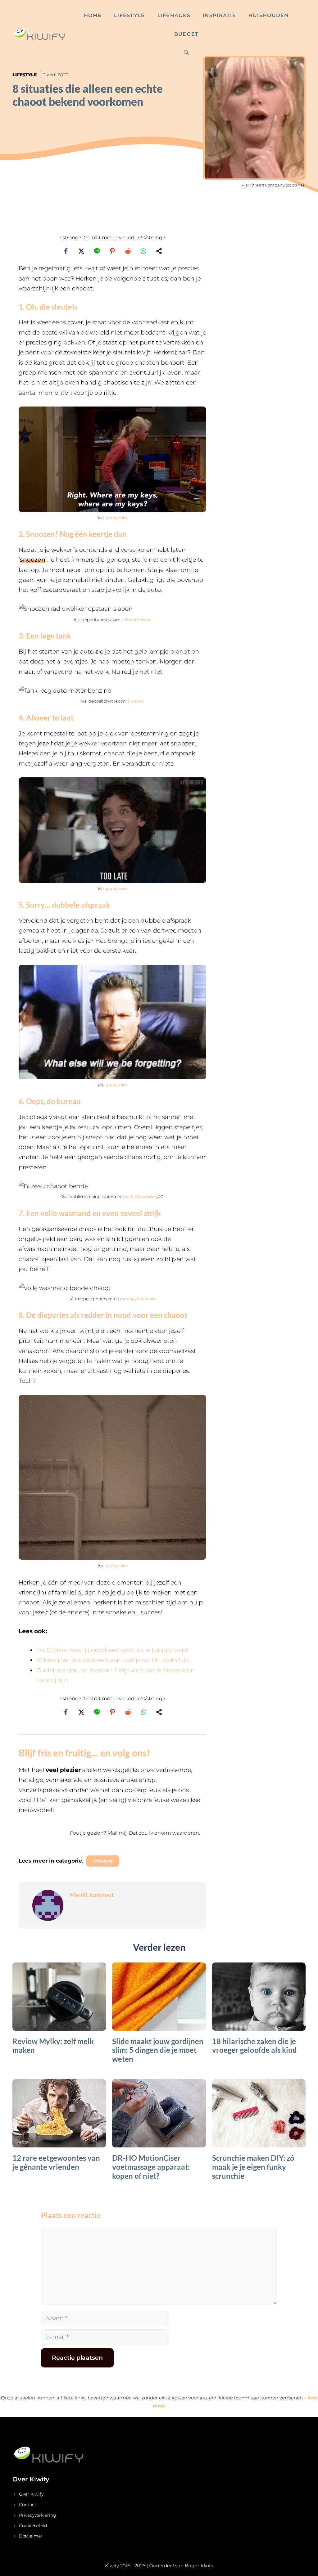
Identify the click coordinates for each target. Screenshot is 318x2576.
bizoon (137, 701)
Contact (28, 2505)
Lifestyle (129, 15)
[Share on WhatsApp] (143, 251)
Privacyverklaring (38, 2515)
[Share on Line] (97, 251)
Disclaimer (31, 2536)
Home (93, 15)
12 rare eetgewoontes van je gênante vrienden (56, 2162)
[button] (112, 1837)
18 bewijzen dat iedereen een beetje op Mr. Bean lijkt (113, 1660)
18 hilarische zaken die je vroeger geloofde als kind (254, 2046)
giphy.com (116, 518)
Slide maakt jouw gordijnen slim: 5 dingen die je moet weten (158, 2050)
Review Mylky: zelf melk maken (53, 2046)
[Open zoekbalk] (186, 53)
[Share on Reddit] (128, 251)
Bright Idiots (199, 2566)
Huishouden (269, 15)
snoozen (33, 560)
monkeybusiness (138, 1299)
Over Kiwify (31, 2494)
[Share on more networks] (159, 251)
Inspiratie (219, 15)
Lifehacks (174, 15)
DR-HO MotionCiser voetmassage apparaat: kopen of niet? (151, 2167)
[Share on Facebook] (66, 251)
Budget (186, 34)
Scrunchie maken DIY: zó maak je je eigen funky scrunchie (253, 2167)
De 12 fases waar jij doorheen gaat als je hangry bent (112, 1650)
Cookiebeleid (33, 2526)
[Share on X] (81, 251)
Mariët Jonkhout (92, 1895)
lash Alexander (140, 1197)
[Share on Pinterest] (112, 251)
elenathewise (138, 619)
